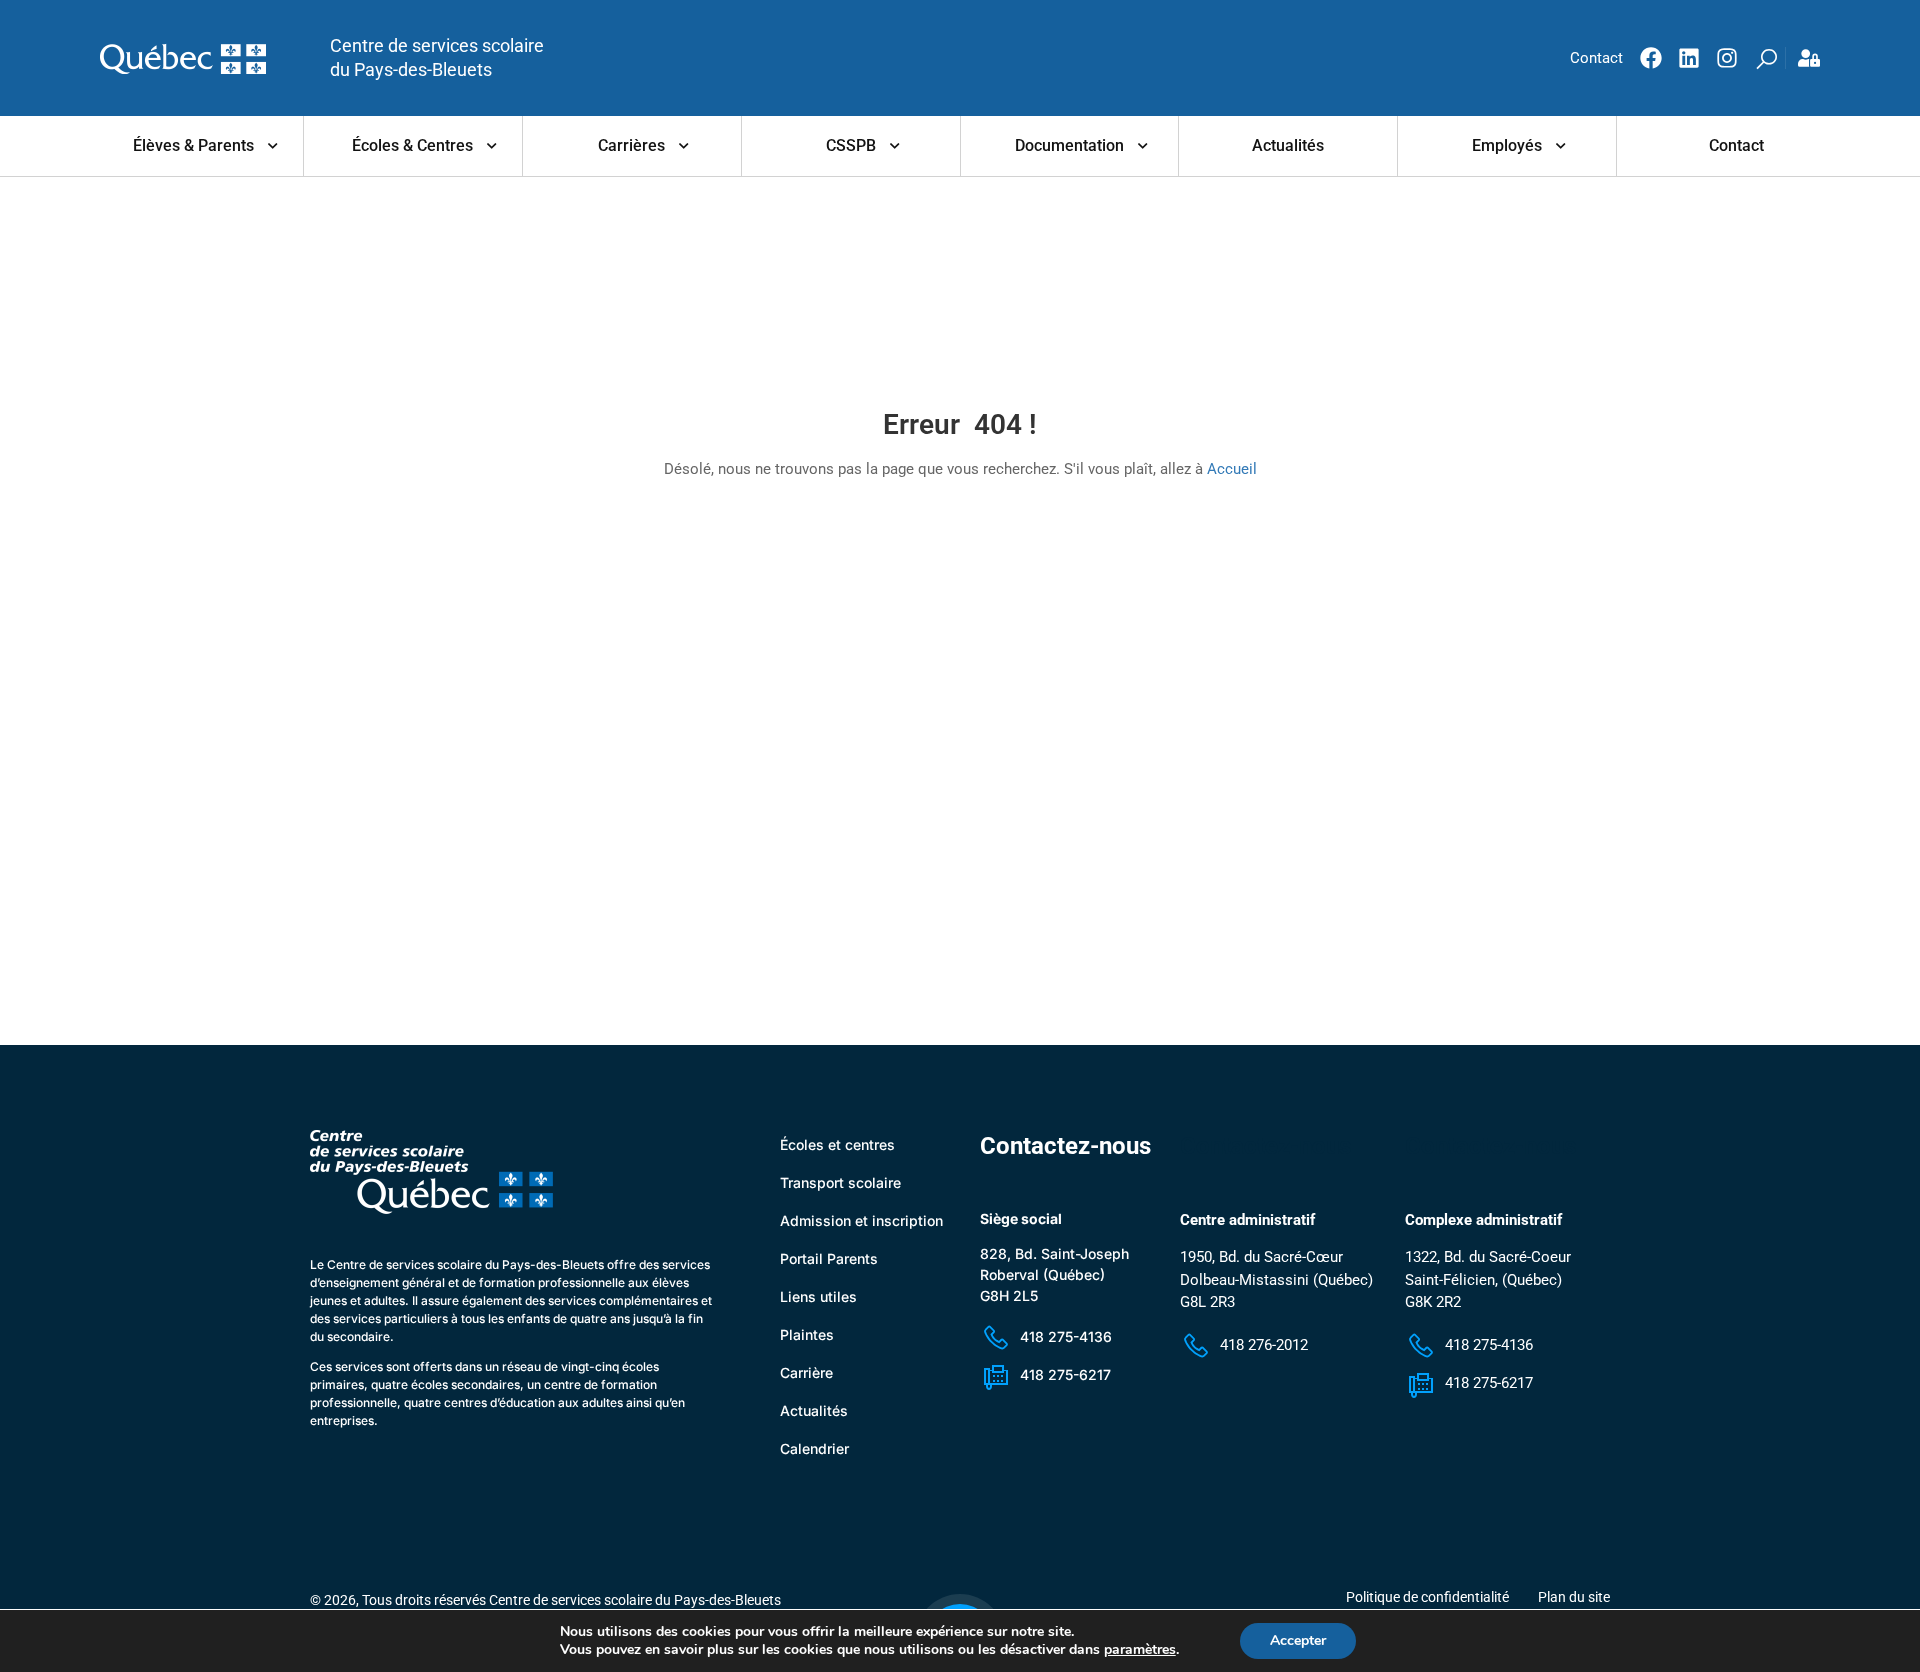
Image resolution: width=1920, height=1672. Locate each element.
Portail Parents (829, 1258)
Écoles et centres (837, 1144)
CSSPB (851, 145)
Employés (1507, 145)
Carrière (806, 1372)
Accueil (1232, 469)
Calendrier (814, 1448)
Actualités (1288, 145)
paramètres (1140, 1650)
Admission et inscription (861, 1220)
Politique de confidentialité (1427, 1597)
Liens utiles (818, 1296)
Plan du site (1574, 1597)
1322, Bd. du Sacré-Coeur (1488, 1257)
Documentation (1069, 145)
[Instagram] (1727, 58)
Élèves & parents (193, 145)
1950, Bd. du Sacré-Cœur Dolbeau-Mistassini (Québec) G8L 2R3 (1276, 1279)
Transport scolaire (840, 1182)
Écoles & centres (412, 145)
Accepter (1298, 1640)
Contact (1736, 145)
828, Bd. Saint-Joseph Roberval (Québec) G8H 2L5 (1054, 1274)
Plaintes (807, 1334)
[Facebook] (1651, 58)
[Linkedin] (1689, 58)
